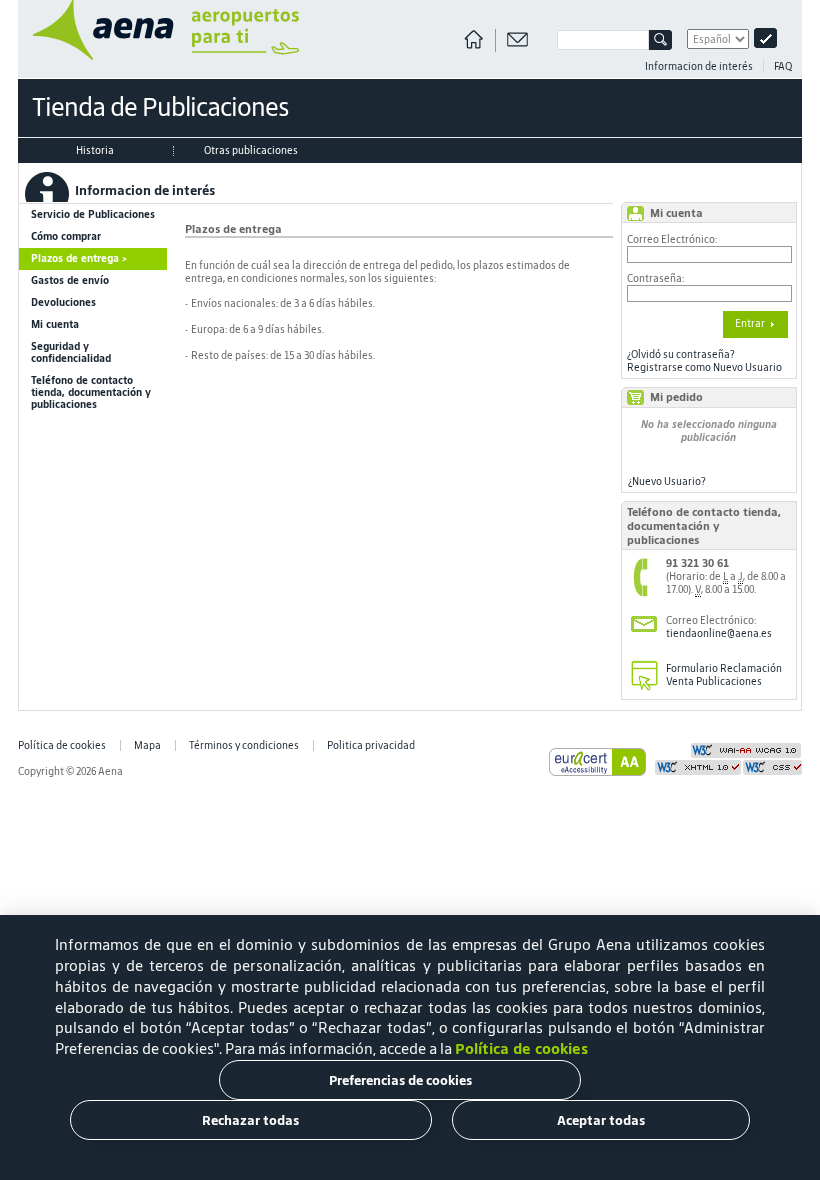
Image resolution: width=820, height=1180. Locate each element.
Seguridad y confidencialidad (71, 352)
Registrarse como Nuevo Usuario (704, 367)
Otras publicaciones (251, 150)
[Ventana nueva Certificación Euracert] (597, 773)
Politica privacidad (371, 745)
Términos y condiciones (244, 745)
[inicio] (159, 57)
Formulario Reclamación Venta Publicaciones (724, 675)
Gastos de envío (70, 280)
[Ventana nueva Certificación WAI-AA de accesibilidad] (746, 755)
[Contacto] (517, 40)
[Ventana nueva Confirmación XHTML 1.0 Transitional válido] (698, 772)
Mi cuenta (55, 324)
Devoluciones (63, 302)
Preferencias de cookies (400, 1080)
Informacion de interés (699, 66)
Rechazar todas (250, 1120)
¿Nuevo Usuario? (667, 481)
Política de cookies (62, 745)
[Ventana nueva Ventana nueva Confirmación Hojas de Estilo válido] (772, 772)
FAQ (783, 66)
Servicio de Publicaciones (93, 214)
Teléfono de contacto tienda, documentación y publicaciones (91, 392)
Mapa (147, 745)
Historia (95, 150)
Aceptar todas (601, 1120)
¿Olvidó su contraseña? (681, 354)
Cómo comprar (66, 236)
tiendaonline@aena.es (719, 633)
